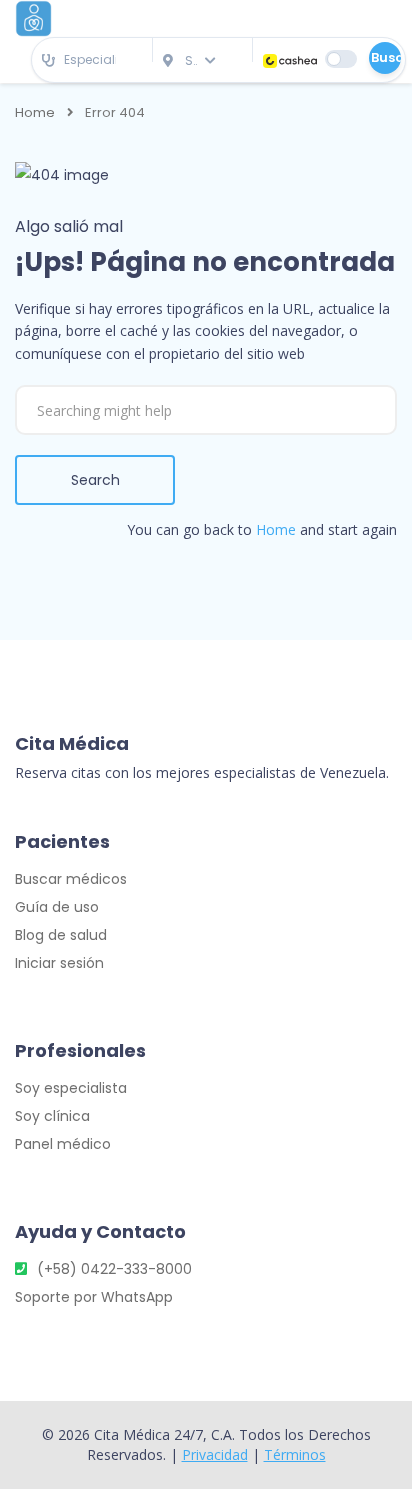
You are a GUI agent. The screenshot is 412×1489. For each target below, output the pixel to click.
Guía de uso (57, 907)
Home (35, 113)
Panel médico (63, 1144)
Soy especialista (71, 1088)
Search (95, 480)
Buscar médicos (71, 879)
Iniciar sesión (59, 963)
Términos (295, 1454)
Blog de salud (61, 935)
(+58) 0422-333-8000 (114, 1269)
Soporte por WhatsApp (94, 1297)
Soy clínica (52, 1116)
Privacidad (215, 1454)
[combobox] (92, 60)
